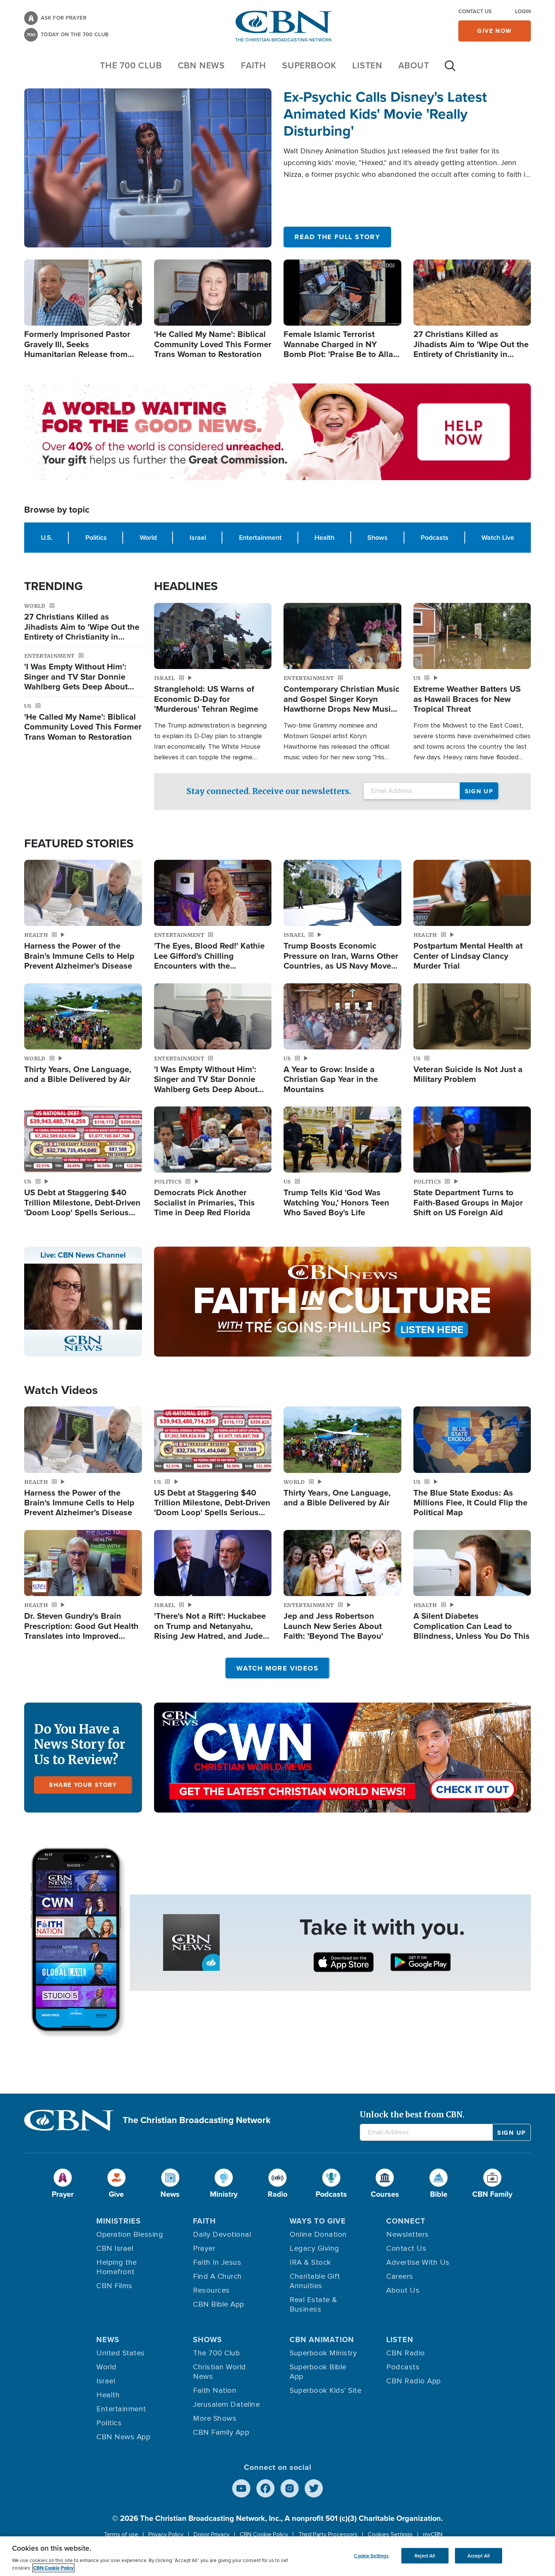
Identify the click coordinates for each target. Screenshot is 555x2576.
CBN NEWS (201, 65)
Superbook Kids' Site (325, 2391)
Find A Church (217, 2276)
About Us (403, 2290)
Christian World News (220, 2372)
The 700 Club (131, 65)
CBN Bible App (219, 2304)
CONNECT (406, 2221)
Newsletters (408, 2234)
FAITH (254, 65)
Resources (211, 2290)
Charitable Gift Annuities (315, 2281)
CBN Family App (221, 2432)
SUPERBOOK (309, 65)
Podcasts (435, 538)
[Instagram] (290, 2488)
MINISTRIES (119, 2221)
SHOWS (207, 2340)
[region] (277, 2556)
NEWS (108, 2340)
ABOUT (414, 65)
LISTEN (367, 65)
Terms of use (121, 2534)
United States (121, 2353)
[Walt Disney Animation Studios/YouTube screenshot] (148, 168)
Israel (198, 538)
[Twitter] (314, 2488)
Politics (96, 538)
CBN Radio (406, 2353)
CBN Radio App (414, 2381)
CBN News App (123, 2437)
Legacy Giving (314, 2248)
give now (495, 31)
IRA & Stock (310, 2262)
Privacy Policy (166, 2534)
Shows (378, 538)
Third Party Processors (328, 2534)
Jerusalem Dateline (226, 2404)
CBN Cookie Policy (264, 2534)
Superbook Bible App (318, 2372)
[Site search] (450, 70)
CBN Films (114, 2286)
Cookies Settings (390, 2534)
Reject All (425, 2555)
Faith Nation (215, 2391)
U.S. (47, 538)
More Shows (215, 2418)
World (148, 538)
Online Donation (318, 2234)
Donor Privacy (212, 2534)
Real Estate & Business (313, 2305)
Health (325, 538)
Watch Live (498, 538)
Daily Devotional (222, 2234)
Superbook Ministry (323, 2353)
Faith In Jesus (217, 2262)
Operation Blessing (130, 2234)
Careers (400, 2276)
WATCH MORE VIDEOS (277, 1668)
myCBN (433, 2534)
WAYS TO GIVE (318, 2221)
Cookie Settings (371, 2555)
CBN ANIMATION (322, 2340)
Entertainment (260, 538)
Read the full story (337, 237)
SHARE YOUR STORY (83, 1785)
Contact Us (475, 12)
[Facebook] (265, 2488)
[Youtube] (241, 2488)
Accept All (479, 2555)
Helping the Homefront (117, 2267)
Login (523, 12)
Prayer (204, 2248)
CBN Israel (115, 2248)
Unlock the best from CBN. (412, 2115)
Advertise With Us (418, 2262)
